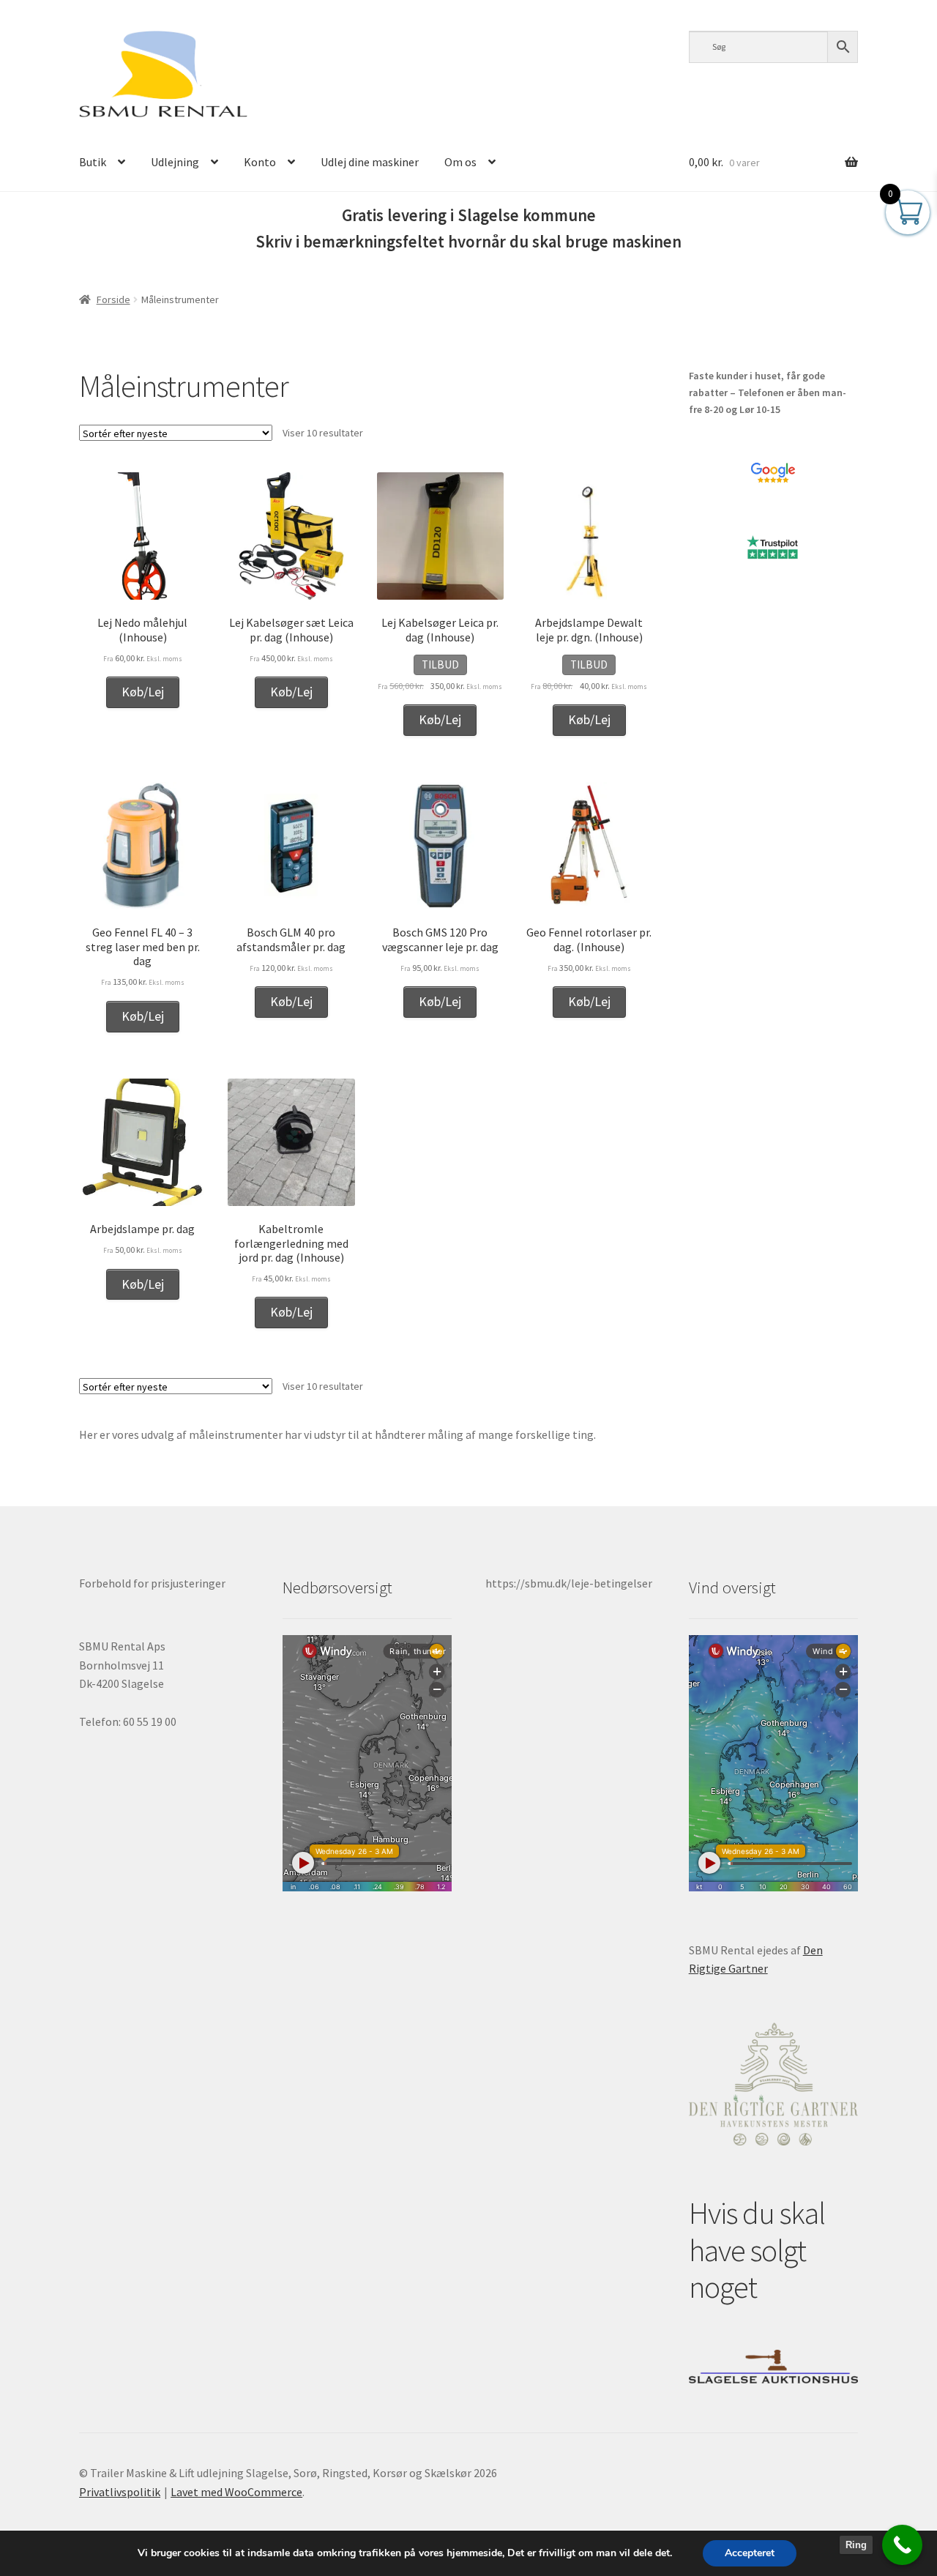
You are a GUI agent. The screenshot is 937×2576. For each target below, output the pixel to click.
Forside (113, 299)
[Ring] (902, 2545)
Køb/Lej (143, 692)
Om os (460, 162)
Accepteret (750, 2553)
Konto (260, 162)
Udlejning (175, 162)
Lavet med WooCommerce (236, 2492)
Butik (93, 162)
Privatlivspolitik (120, 2492)
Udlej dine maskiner (370, 162)
